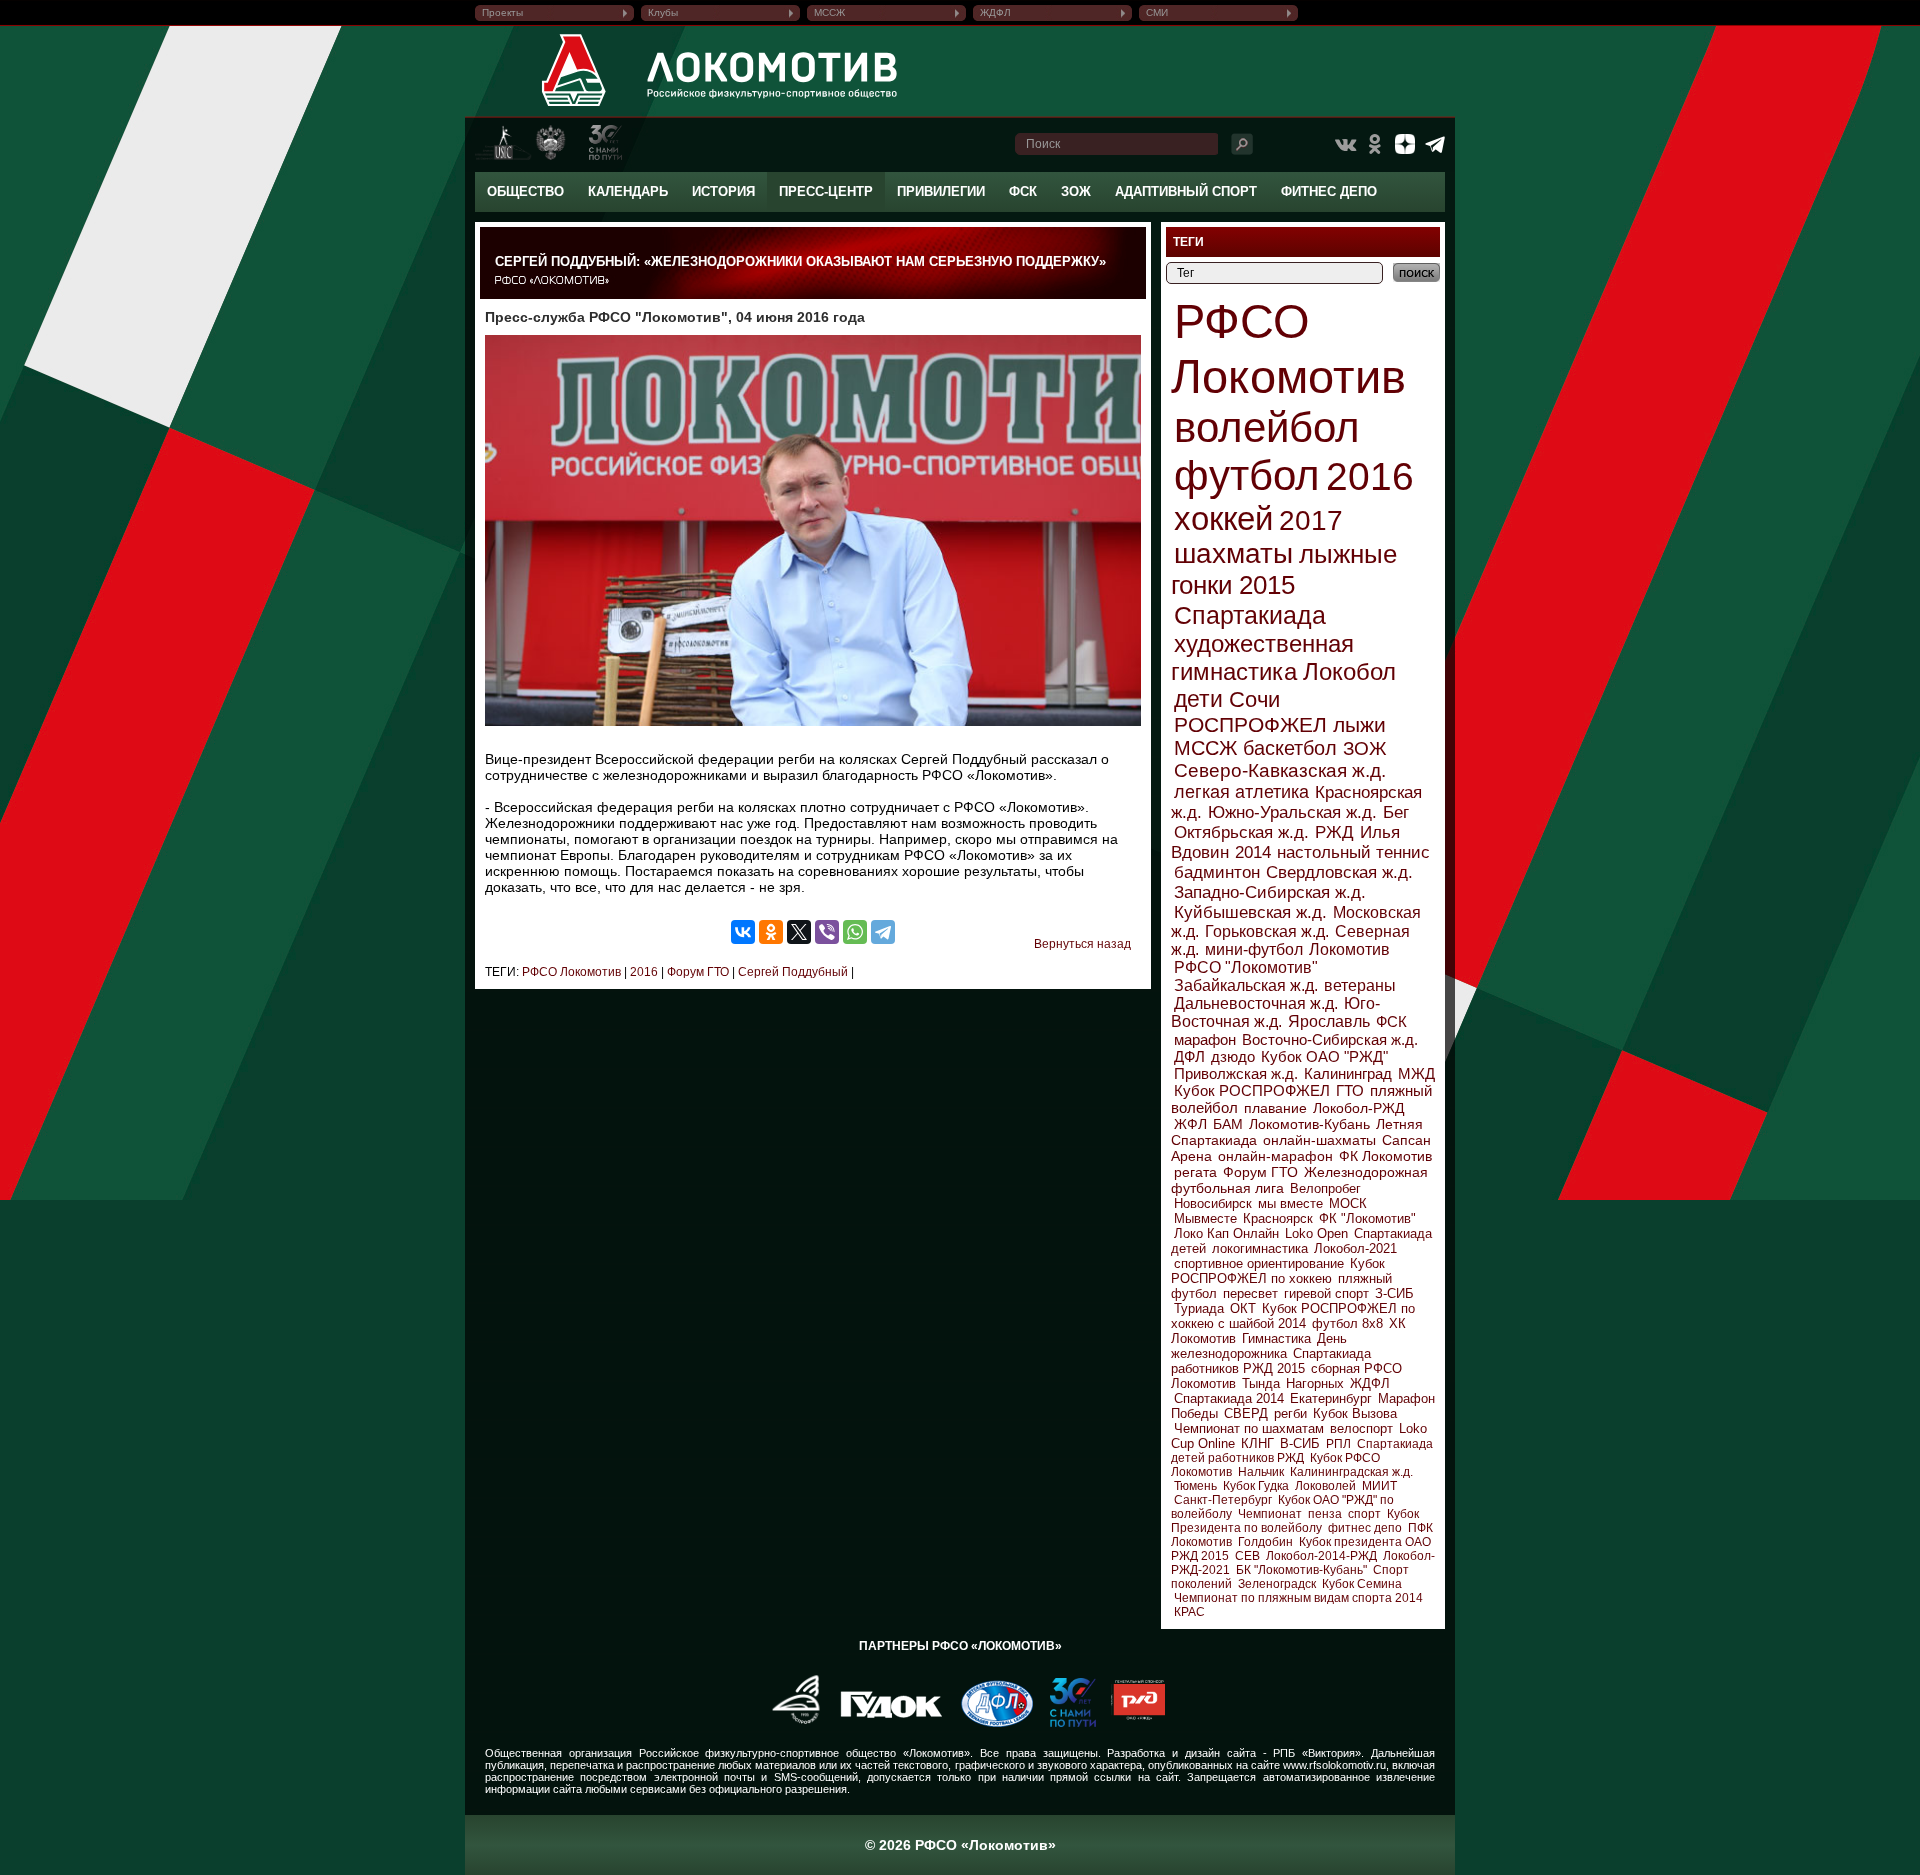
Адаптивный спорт (1186, 191)
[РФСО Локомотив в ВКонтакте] (1345, 144)
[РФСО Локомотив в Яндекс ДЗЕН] (1405, 144)
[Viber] (827, 932)
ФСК (1023, 191)
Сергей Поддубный (791, 972)
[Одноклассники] (771, 932)
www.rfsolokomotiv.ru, (1336, 1765)
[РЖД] (1130, 1723)
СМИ (1157, 12)
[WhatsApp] (855, 932)
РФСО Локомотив (571, 972)
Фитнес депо (1329, 191)
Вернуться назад (1082, 944)
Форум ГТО (696, 972)
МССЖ (829, 12)
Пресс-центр (826, 191)
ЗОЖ (1076, 191)
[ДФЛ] (989, 1723)
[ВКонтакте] (743, 932)
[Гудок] (884, 1723)
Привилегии (941, 191)
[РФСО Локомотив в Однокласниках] (1375, 144)
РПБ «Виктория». (1318, 1753)
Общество (525, 191)
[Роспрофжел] (789, 1723)
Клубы (663, 12)
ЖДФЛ (995, 12)
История (723, 191)
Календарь (628, 191)
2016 (642, 972)
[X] (799, 932)
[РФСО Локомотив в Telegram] (1435, 144)
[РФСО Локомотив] (574, 106)
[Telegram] (883, 932)
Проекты (502, 12)
